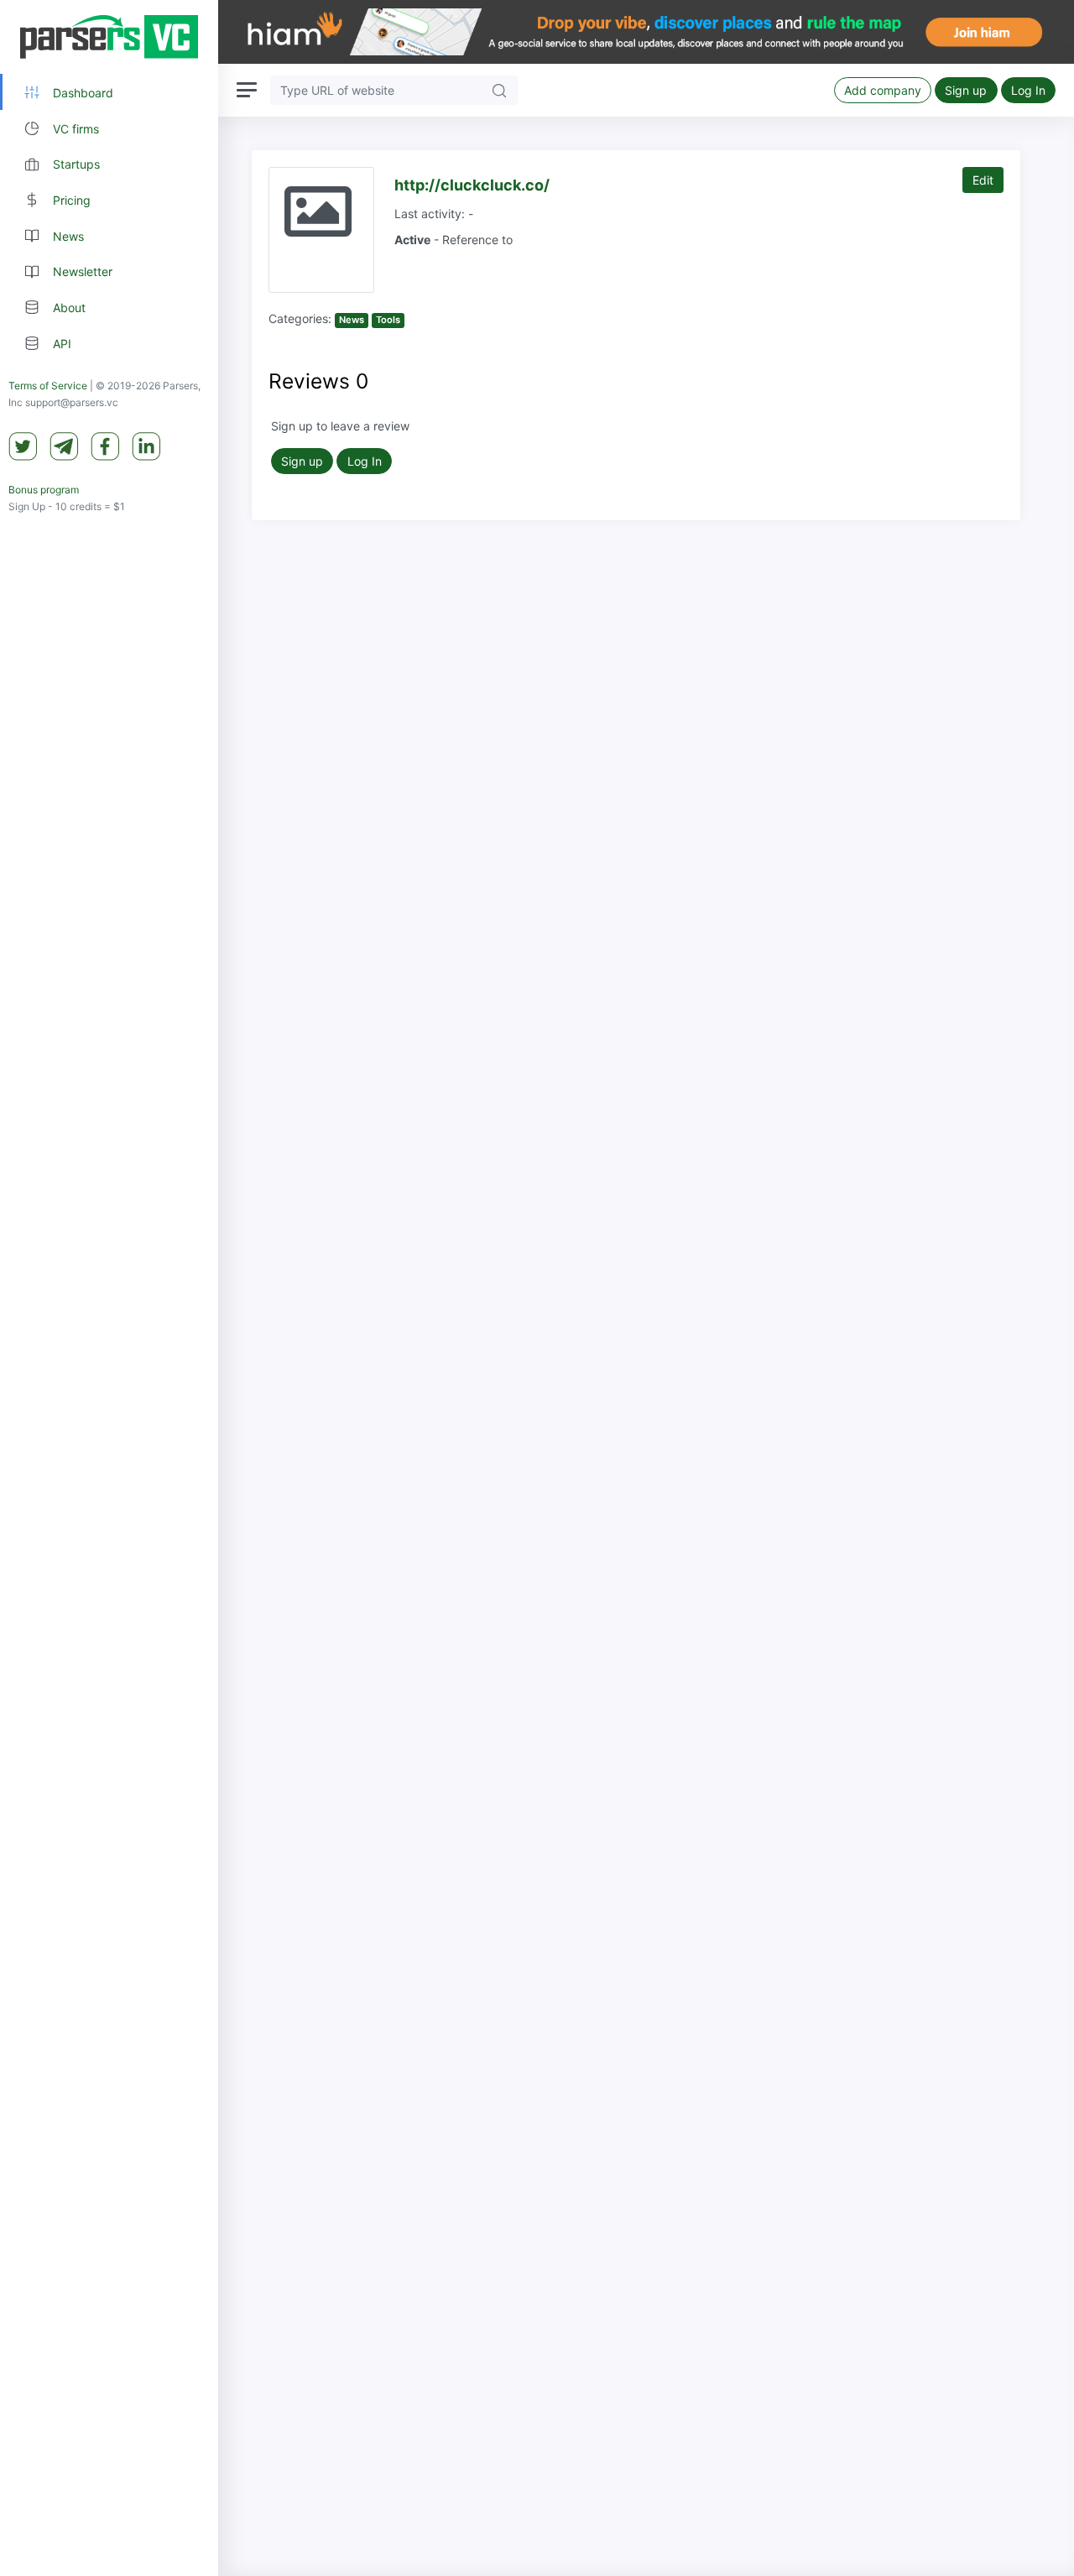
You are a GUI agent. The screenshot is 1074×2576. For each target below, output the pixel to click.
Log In (1028, 90)
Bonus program (44, 490)
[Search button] (499, 90)
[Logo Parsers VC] (109, 37)
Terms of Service (48, 386)
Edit (983, 180)
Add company (883, 90)
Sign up (966, 90)
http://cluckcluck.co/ (472, 185)
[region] (109, 1288)
